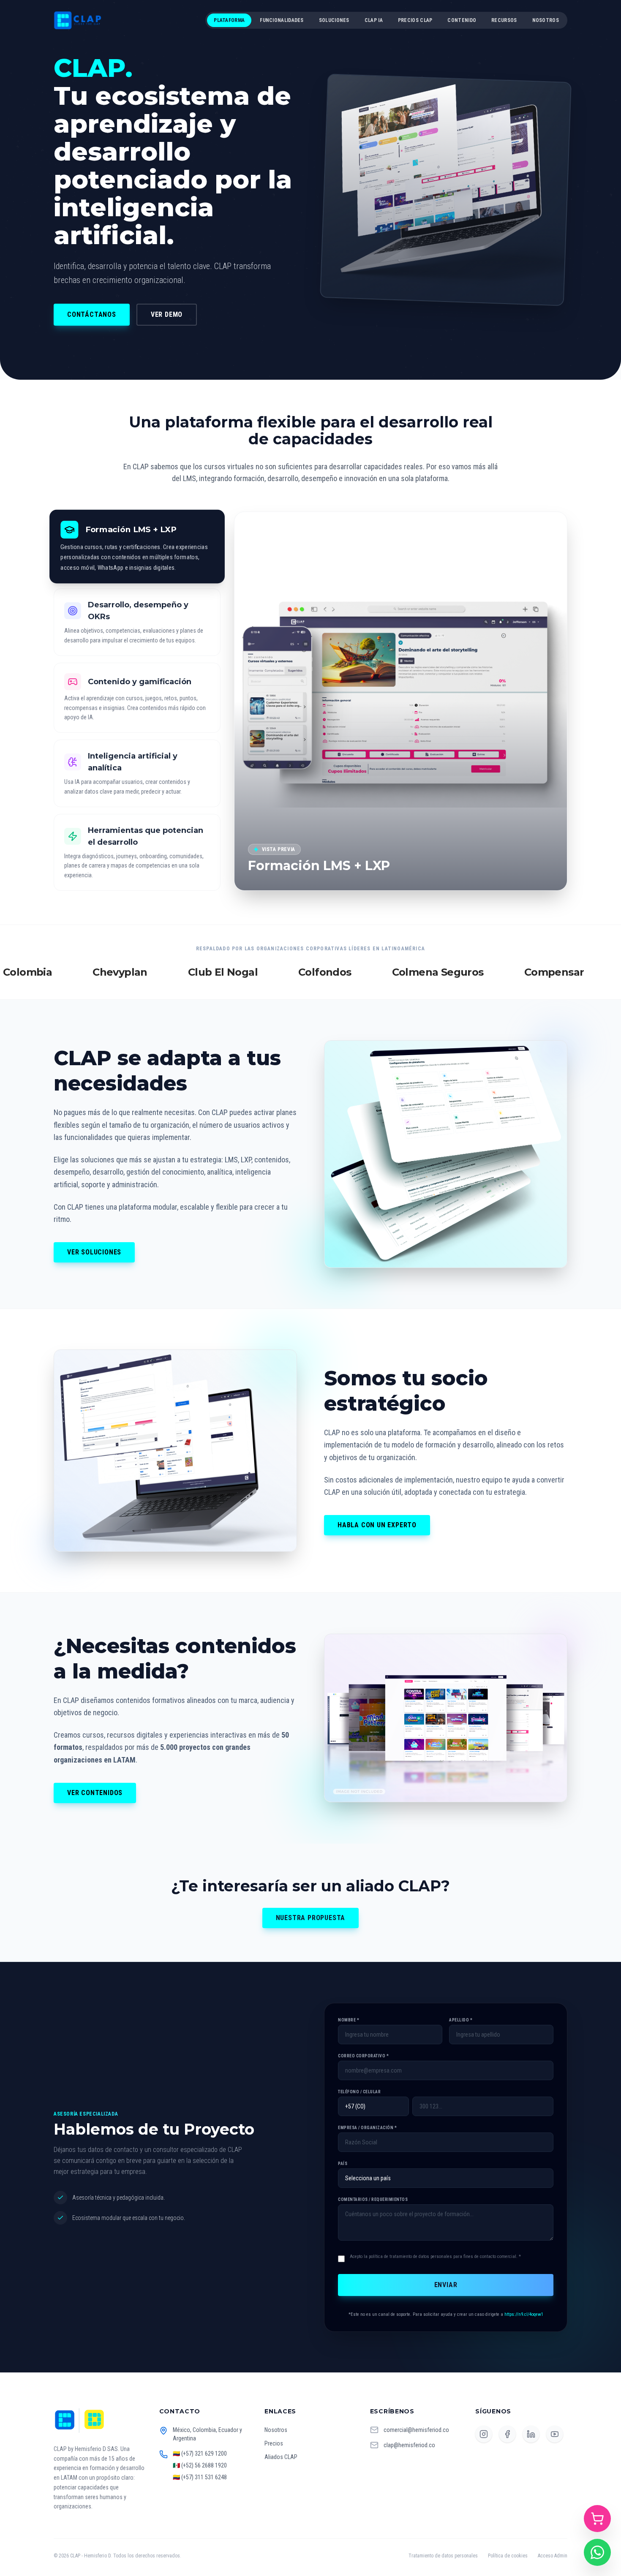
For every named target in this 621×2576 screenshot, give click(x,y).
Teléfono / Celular (359, 2092)
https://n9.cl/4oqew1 (524, 2314)
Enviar (446, 2285)
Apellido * (461, 2020)
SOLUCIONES (334, 20)
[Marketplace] (597, 2519)
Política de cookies (508, 2556)
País (343, 2164)
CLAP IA (374, 20)
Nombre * (349, 2020)
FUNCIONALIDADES (282, 20)
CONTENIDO (462, 20)
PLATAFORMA (229, 20)
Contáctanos (92, 314)
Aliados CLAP (281, 2457)
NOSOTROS (546, 20)
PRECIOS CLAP (415, 20)
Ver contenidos (95, 1793)
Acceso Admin (553, 2556)
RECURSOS (504, 20)
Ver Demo (167, 314)
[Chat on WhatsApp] (597, 2552)
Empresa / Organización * (367, 2128)
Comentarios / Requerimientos (373, 2199)
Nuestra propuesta (311, 1918)
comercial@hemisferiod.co (416, 2430)
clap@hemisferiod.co (409, 2445)
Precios (274, 2443)
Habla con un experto (377, 1525)
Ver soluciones (94, 1252)
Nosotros (276, 2430)
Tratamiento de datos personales (443, 2556)
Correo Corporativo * (363, 2056)
